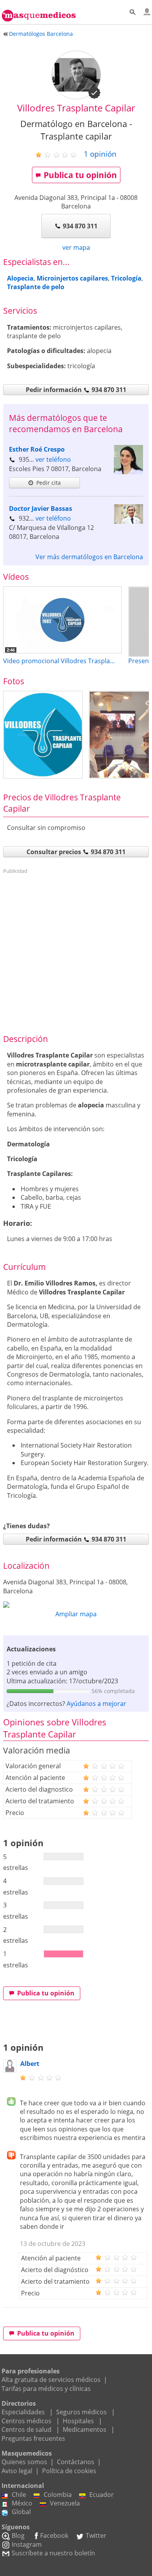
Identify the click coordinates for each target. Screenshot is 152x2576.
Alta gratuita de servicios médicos (51, 2380)
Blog (18, 2535)
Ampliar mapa (76, 1614)
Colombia (58, 2495)
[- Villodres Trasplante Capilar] (43, 735)
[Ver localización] (76, 1605)
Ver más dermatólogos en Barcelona (89, 557)
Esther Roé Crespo (37, 449)
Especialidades (23, 2412)
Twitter (96, 2535)
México (22, 2503)
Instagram (27, 2544)
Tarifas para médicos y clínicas (46, 2389)
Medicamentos (85, 2429)
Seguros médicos (81, 2412)
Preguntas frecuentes (33, 2438)
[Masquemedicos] (39, 12)
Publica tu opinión (80, 175)
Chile (19, 2495)
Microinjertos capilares (72, 278)
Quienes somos (24, 2462)
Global (21, 2512)
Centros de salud (27, 2429)
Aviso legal (17, 2471)
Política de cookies (69, 2471)
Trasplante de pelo (36, 287)
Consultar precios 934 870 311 (76, 852)
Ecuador (102, 2495)
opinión (100, 154)
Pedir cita (49, 483)
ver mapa (76, 247)
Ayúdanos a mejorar (96, 1704)
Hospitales (78, 2421)
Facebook (54, 2535)
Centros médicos (27, 2421)
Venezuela (65, 2503)
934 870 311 (80, 226)
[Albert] (10, 2070)
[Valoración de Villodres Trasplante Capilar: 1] (59, 154)
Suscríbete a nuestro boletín (53, 2553)
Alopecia (20, 278)
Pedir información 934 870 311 (76, 390)
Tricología (126, 278)
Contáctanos (76, 2462)
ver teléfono (53, 459)
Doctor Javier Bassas (41, 508)
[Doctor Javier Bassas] (128, 521)
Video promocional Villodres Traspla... (59, 661)
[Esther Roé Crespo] (128, 472)
